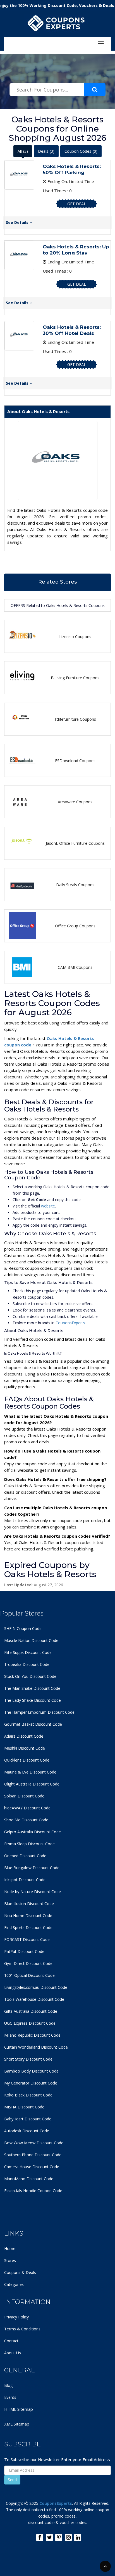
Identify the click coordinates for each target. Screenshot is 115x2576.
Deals (46, 151)
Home (10, 2248)
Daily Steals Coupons (75, 885)
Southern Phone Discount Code (33, 2155)
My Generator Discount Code (31, 2083)
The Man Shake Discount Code (32, 1688)
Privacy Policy (16, 2317)
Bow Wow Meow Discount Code (34, 2143)
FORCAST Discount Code (27, 1939)
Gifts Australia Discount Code (31, 2011)
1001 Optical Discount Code (29, 1975)
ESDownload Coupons (75, 761)
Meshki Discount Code (25, 1748)
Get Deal (77, 204)
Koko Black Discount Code (28, 2095)
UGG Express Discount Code (30, 2023)
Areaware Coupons (75, 802)
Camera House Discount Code (32, 2167)
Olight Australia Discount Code (32, 1784)
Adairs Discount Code (24, 1736)
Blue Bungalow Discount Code (32, 1868)
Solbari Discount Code (24, 1796)
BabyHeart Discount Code (28, 2119)
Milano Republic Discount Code (32, 2035)
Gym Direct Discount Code (28, 1963)
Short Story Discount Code (28, 2059)
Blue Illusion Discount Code (29, 1904)
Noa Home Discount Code (28, 1916)
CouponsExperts (70, 1323)
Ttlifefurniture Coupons (75, 719)
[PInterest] (59, 2537)
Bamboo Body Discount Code (31, 2071)
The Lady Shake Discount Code (33, 1700)
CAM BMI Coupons (75, 967)
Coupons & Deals (20, 2272)
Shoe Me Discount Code (26, 1820)
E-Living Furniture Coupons (75, 678)
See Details (18, 222)
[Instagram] (68, 2537)
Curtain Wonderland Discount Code (36, 2047)
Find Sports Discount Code (28, 1927)
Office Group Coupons (75, 926)
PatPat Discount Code (24, 1951)
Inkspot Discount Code (25, 1880)
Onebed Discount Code (25, 1856)
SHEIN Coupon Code (23, 1628)
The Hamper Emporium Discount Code (39, 1712)
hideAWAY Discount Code (27, 1808)
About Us (13, 2353)
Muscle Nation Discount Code (31, 1640)
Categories (14, 2284)
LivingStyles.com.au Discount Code (36, 1987)
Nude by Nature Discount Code (33, 1892)
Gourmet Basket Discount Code (33, 1724)
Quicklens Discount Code (27, 1760)
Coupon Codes (81, 151)
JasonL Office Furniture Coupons (75, 843)
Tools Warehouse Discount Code (34, 1999)
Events (10, 2397)
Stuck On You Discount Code (30, 1676)
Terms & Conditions (22, 2329)
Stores (10, 2260)
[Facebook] (40, 2537)
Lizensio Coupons (75, 637)
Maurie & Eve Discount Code (30, 1772)
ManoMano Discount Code (29, 2179)
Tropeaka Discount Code (27, 1664)
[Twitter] (49, 2537)
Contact (11, 2341)
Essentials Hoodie (20, 2191)
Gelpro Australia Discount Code (33, 1832)
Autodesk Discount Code (27, 2131)
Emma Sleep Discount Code (29, 1844)
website (48, 1206)
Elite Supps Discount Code (28, 1652)
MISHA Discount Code (24, 2107)
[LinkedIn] (78, 2537)
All (23, 151)
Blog (8, 2385)
